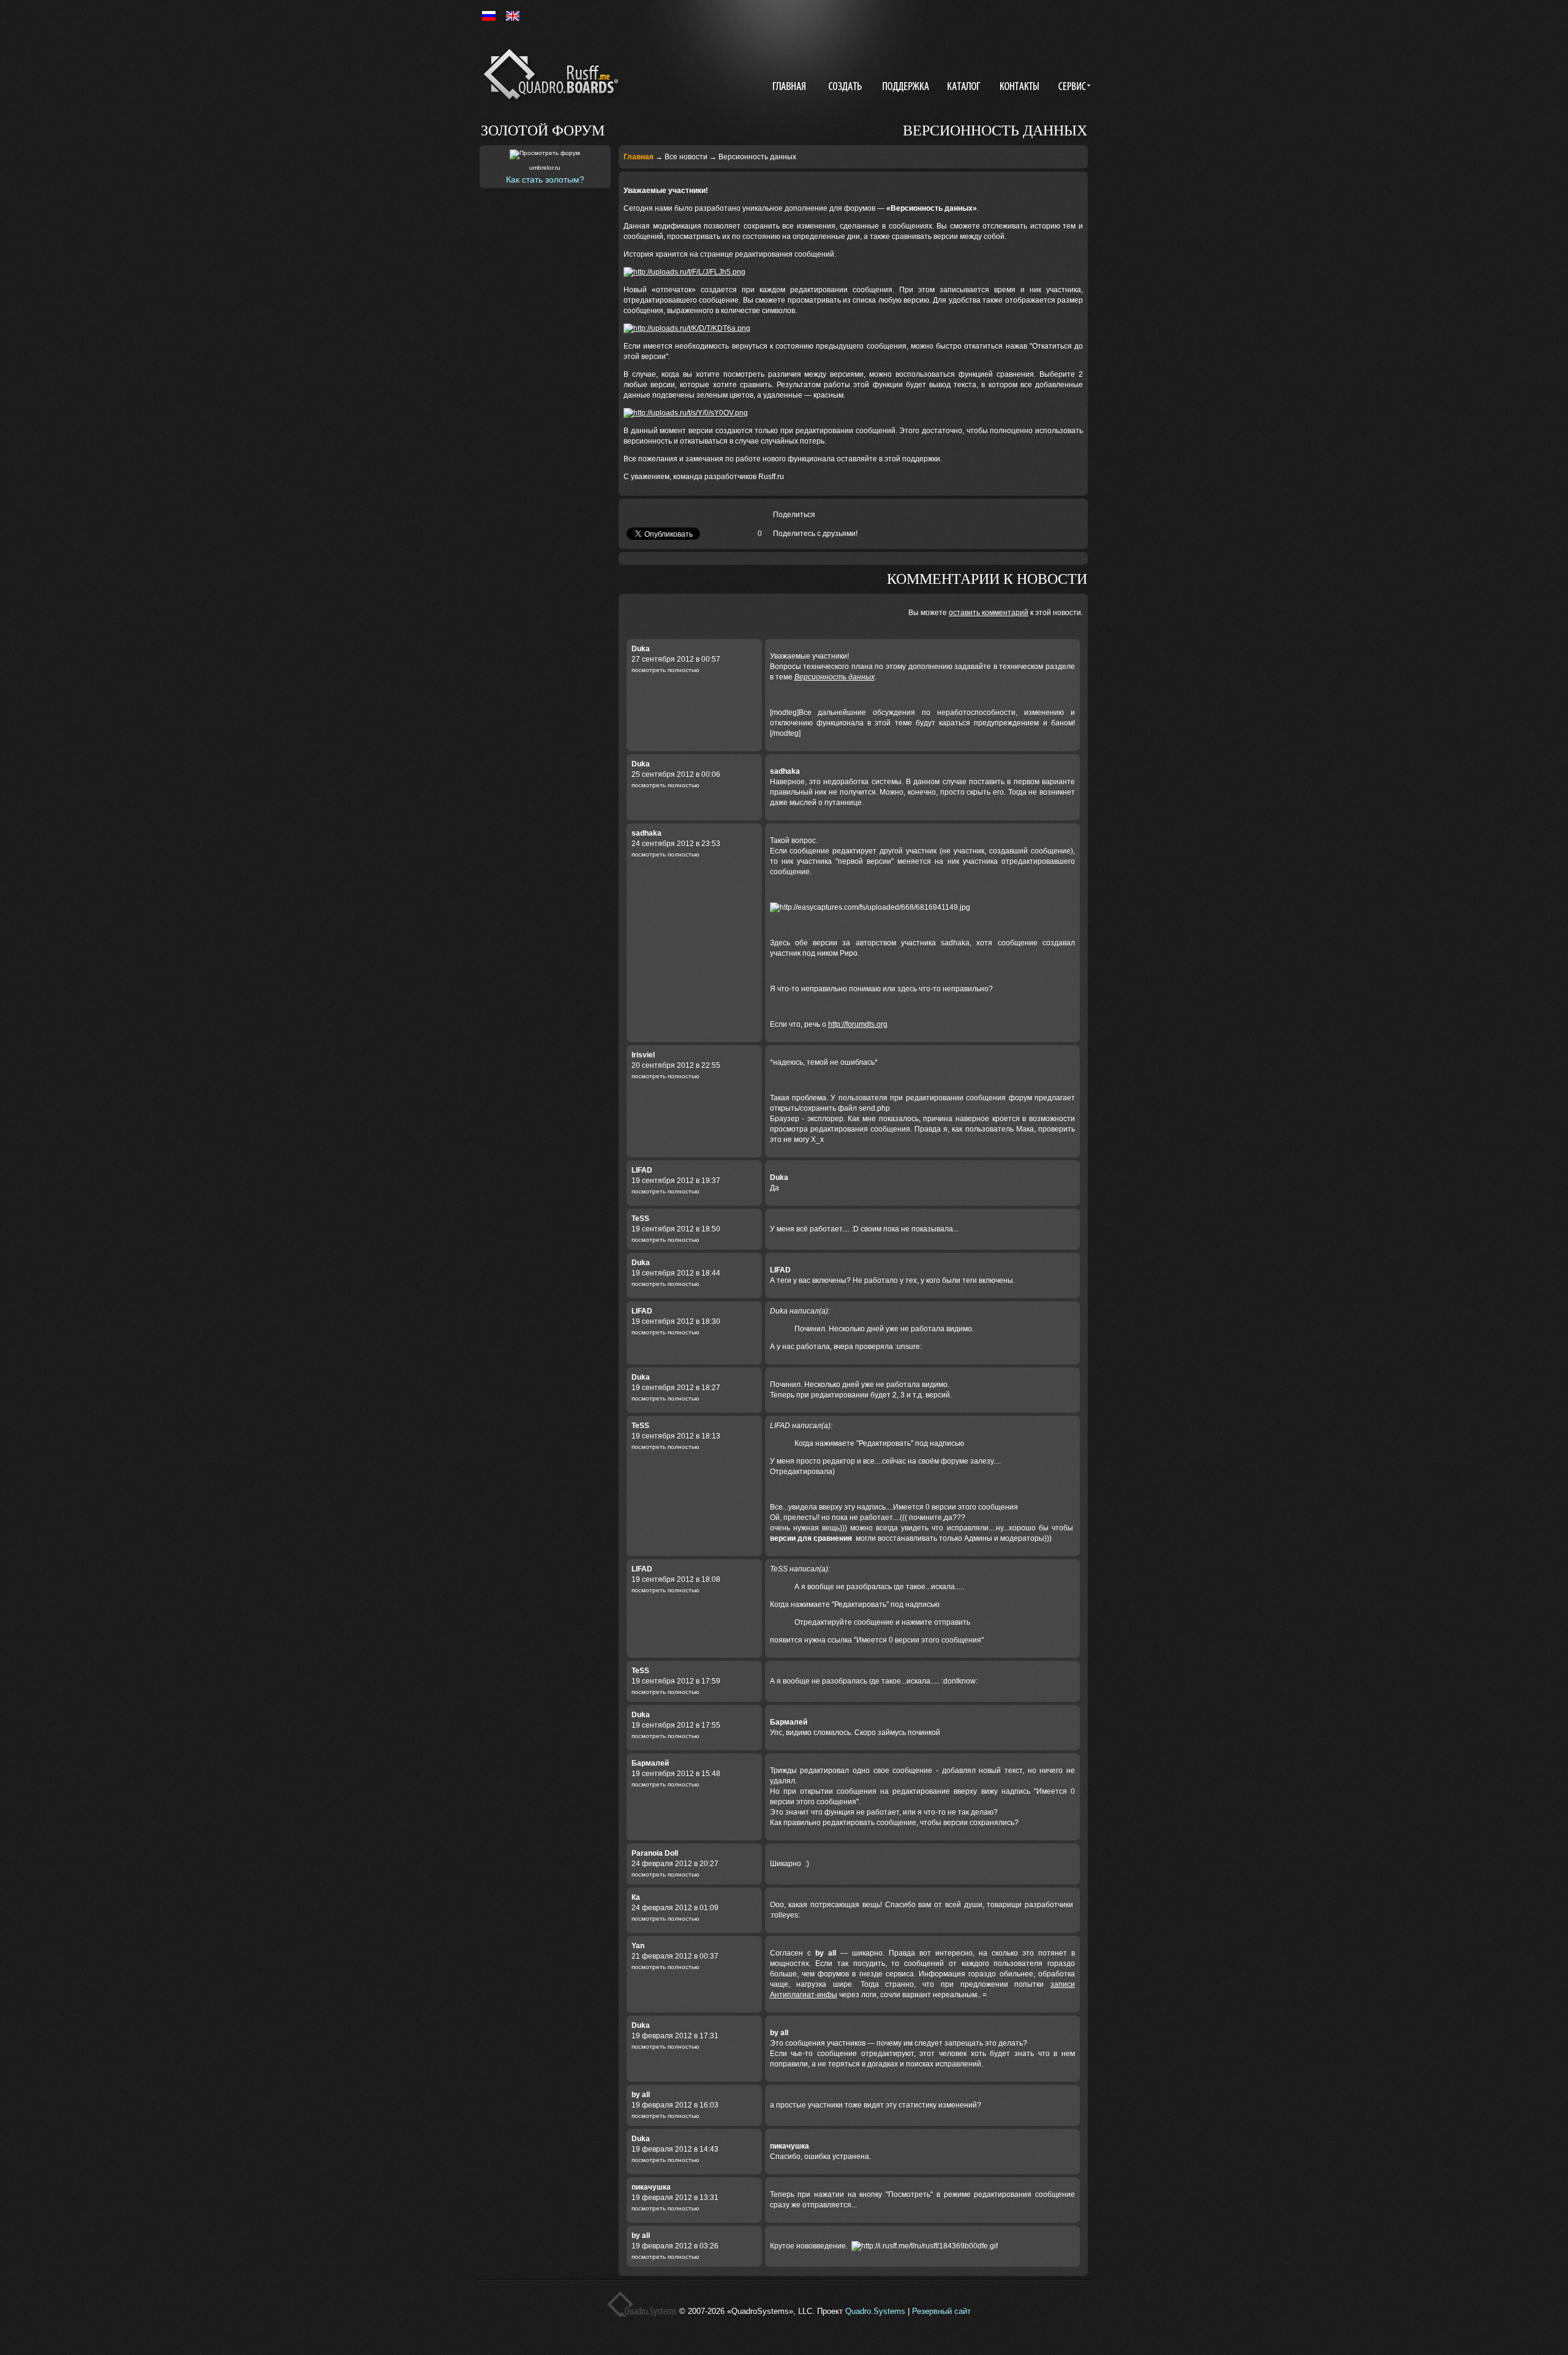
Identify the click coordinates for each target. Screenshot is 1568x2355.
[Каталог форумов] (965, 88)
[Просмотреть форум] (545, 154)
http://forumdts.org (858, 1024)
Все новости (686, 157)
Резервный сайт (941, 2311)
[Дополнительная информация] (1072, 88)
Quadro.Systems (875, 2311)
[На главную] (553, 77)
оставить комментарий (989, 613)
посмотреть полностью (665, 670)
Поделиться (794, 515)
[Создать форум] (846, 88)
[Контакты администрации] (1021, 88)
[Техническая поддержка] (906, 88)
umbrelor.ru (545, 168)
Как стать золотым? (545, 180)
